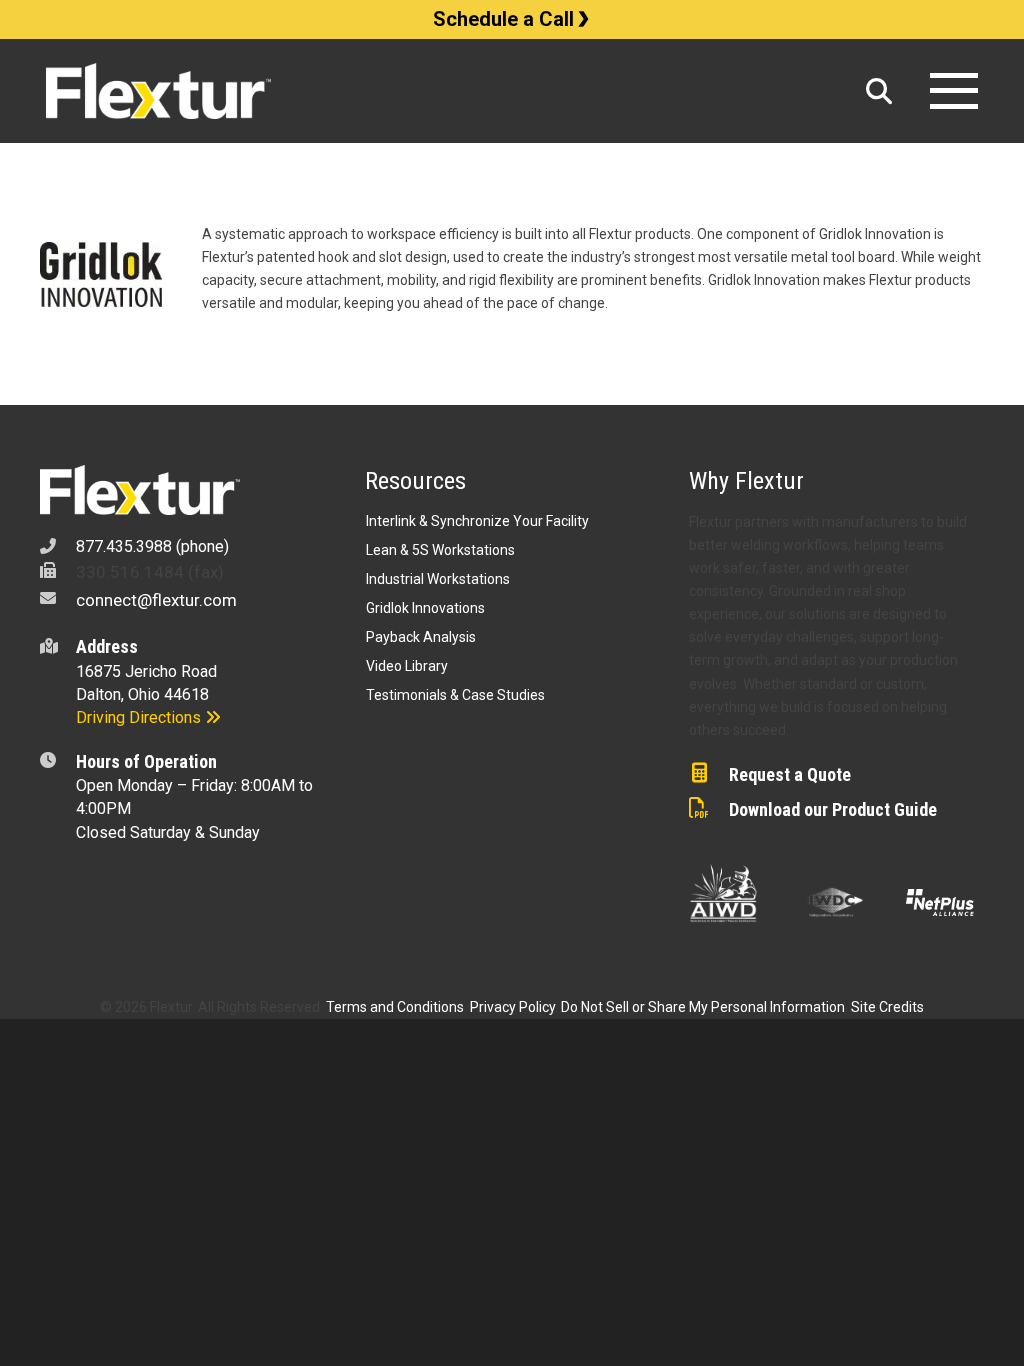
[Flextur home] (447, 91)
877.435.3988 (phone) (152, 546)
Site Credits (887, 1007)
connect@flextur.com (156, 600)
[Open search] (879, 91)
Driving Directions (140, 717)
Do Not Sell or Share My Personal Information (703, 1007)
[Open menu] (954, 91)
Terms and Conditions (395, 1007)
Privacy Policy (512, 1007)
